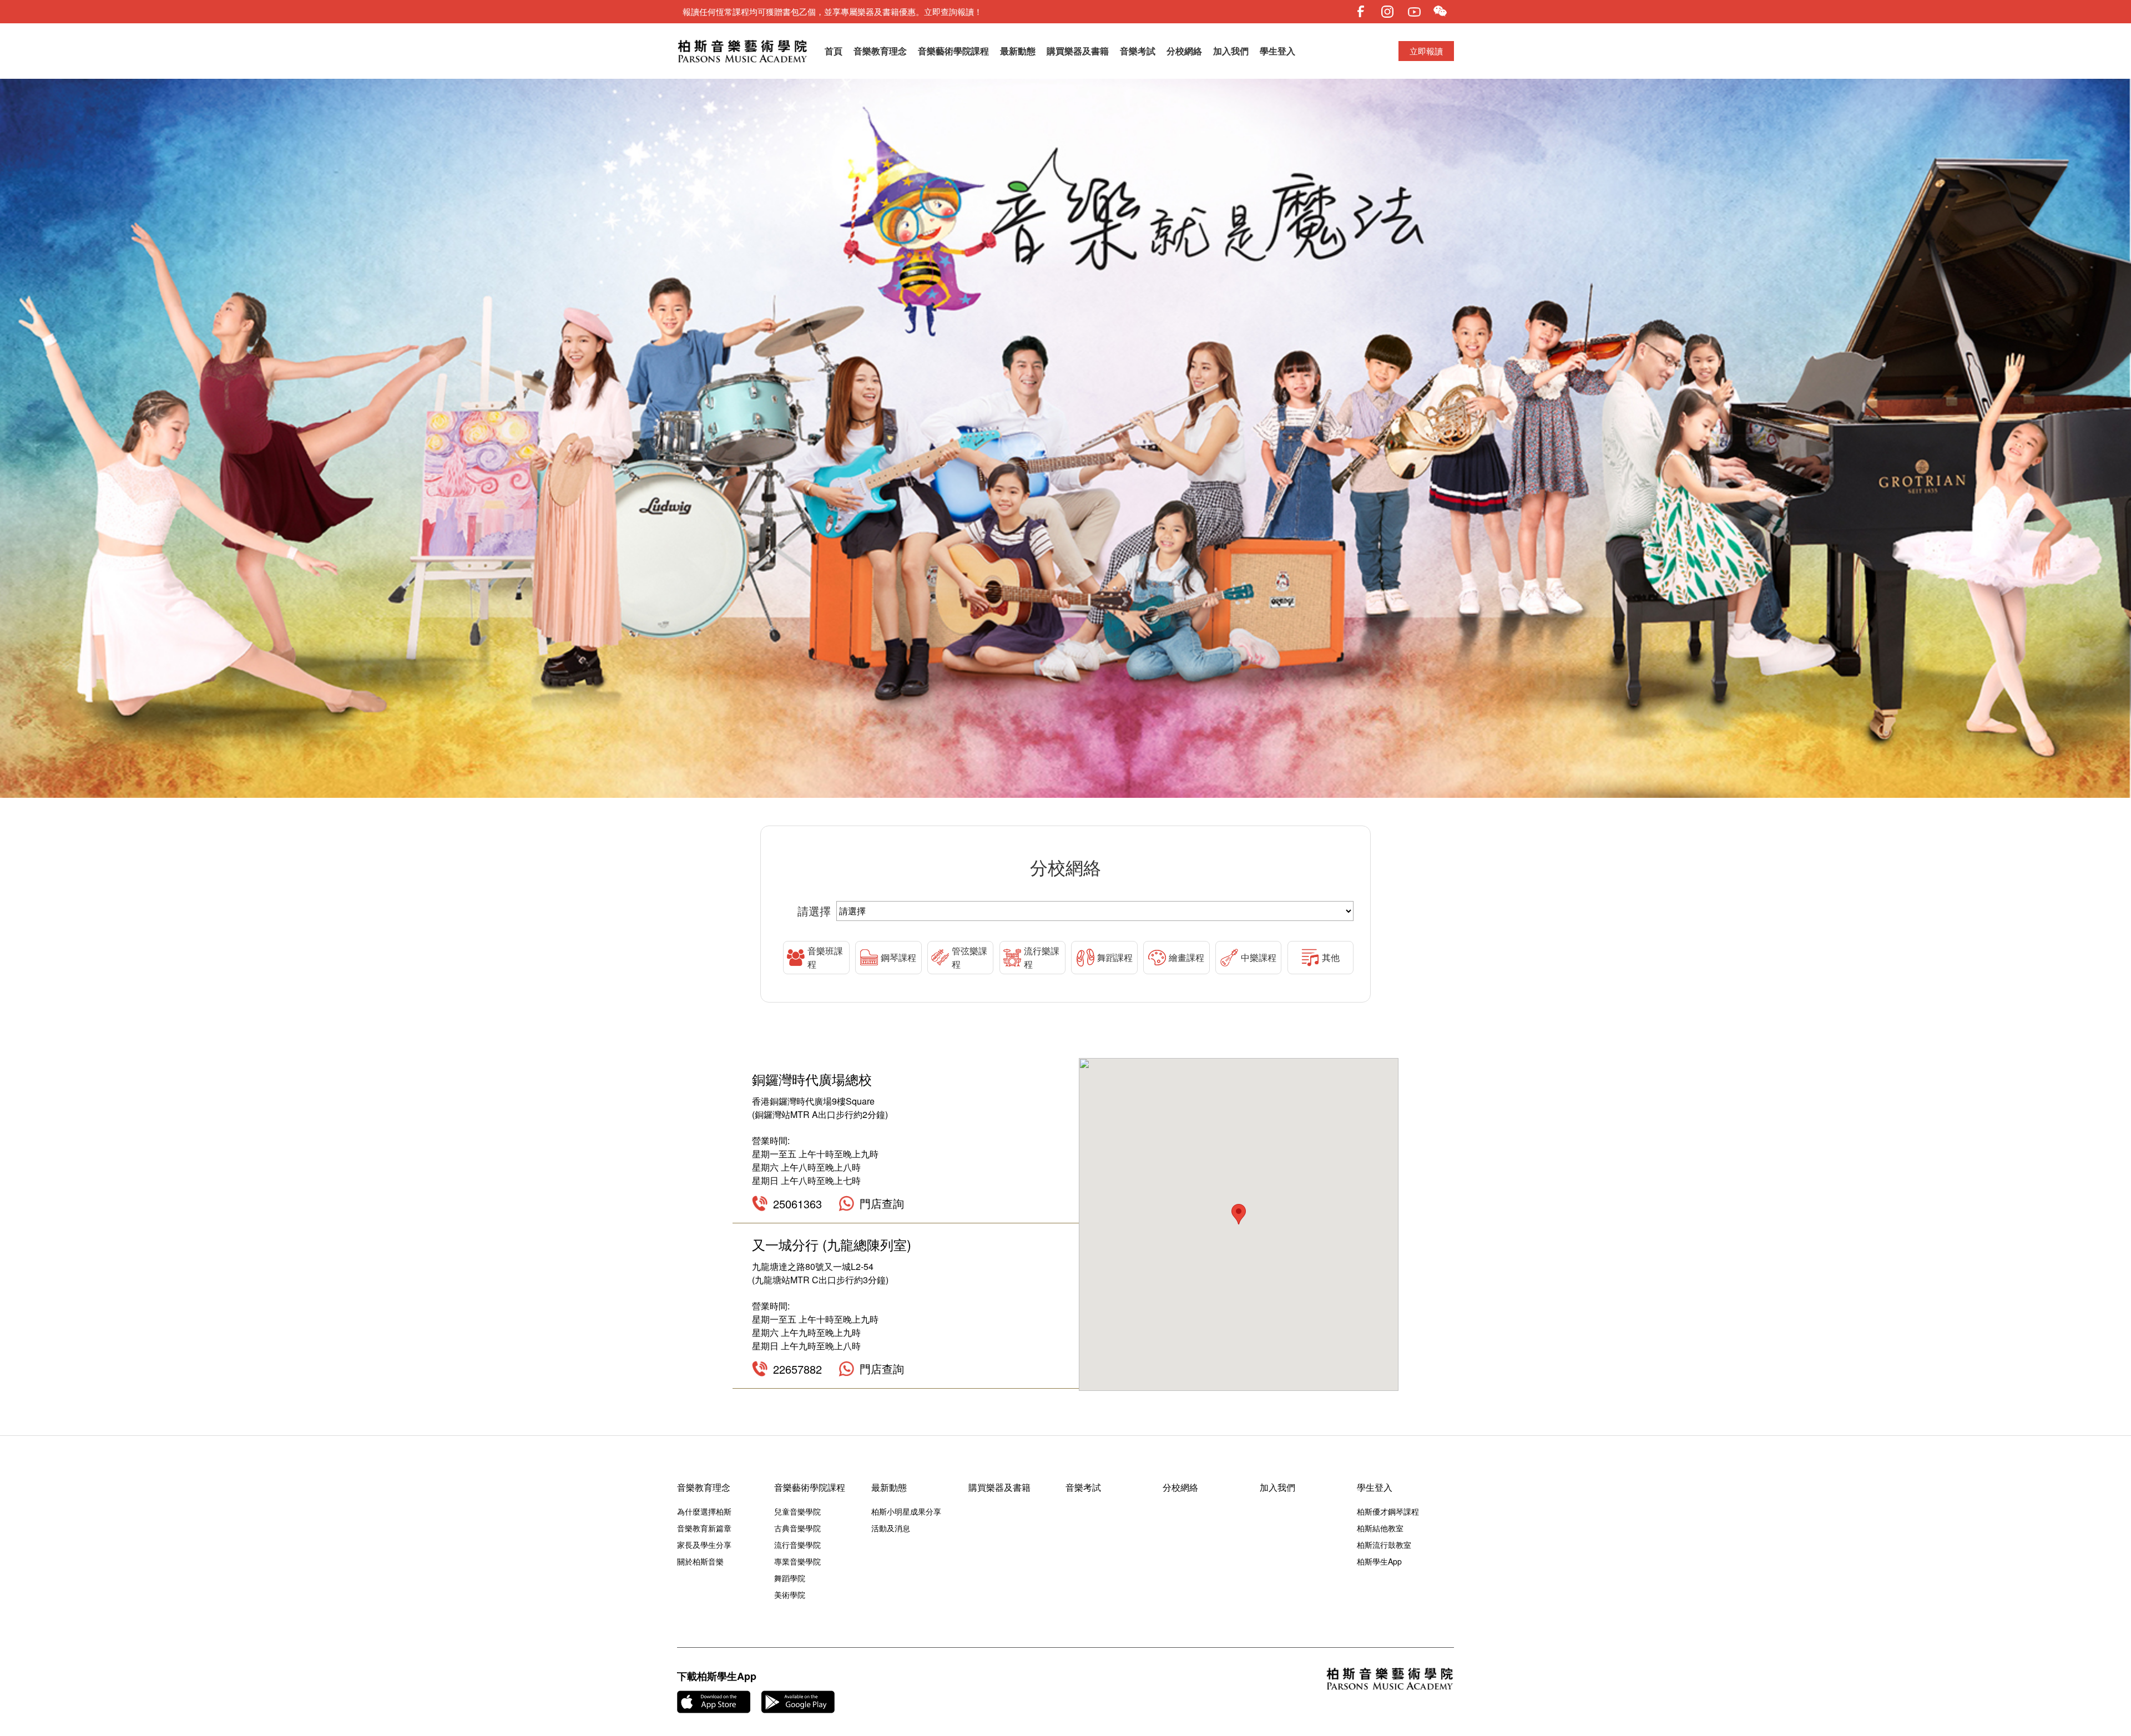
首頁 (834, 51)
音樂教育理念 (880, 51)
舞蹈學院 (790, 1578)
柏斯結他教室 (1380, 1528)
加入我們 (1231, 51)
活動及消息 (891, 1528)
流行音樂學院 (797, 1545)
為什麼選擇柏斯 (704, 1511)
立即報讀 (1426, 51)
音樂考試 (1138, 51)
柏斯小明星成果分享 (906, 1511)
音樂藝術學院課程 (953, 51)
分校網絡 (1184, 51)
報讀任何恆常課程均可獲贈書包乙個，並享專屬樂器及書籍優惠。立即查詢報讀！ (832, 11)
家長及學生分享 (704, 1545)
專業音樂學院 (797, 1561)
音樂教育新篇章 (704, 1528)
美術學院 (790, 1595)
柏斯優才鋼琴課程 (1388, 1511)
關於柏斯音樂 (700, 1561)
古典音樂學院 (797, 1528)
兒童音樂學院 (797, 1511)
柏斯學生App (1379, 1561)
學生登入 (1277, 51)
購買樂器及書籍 (1078, 51)
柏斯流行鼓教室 (1384, 1545)
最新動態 (1018, 51)
